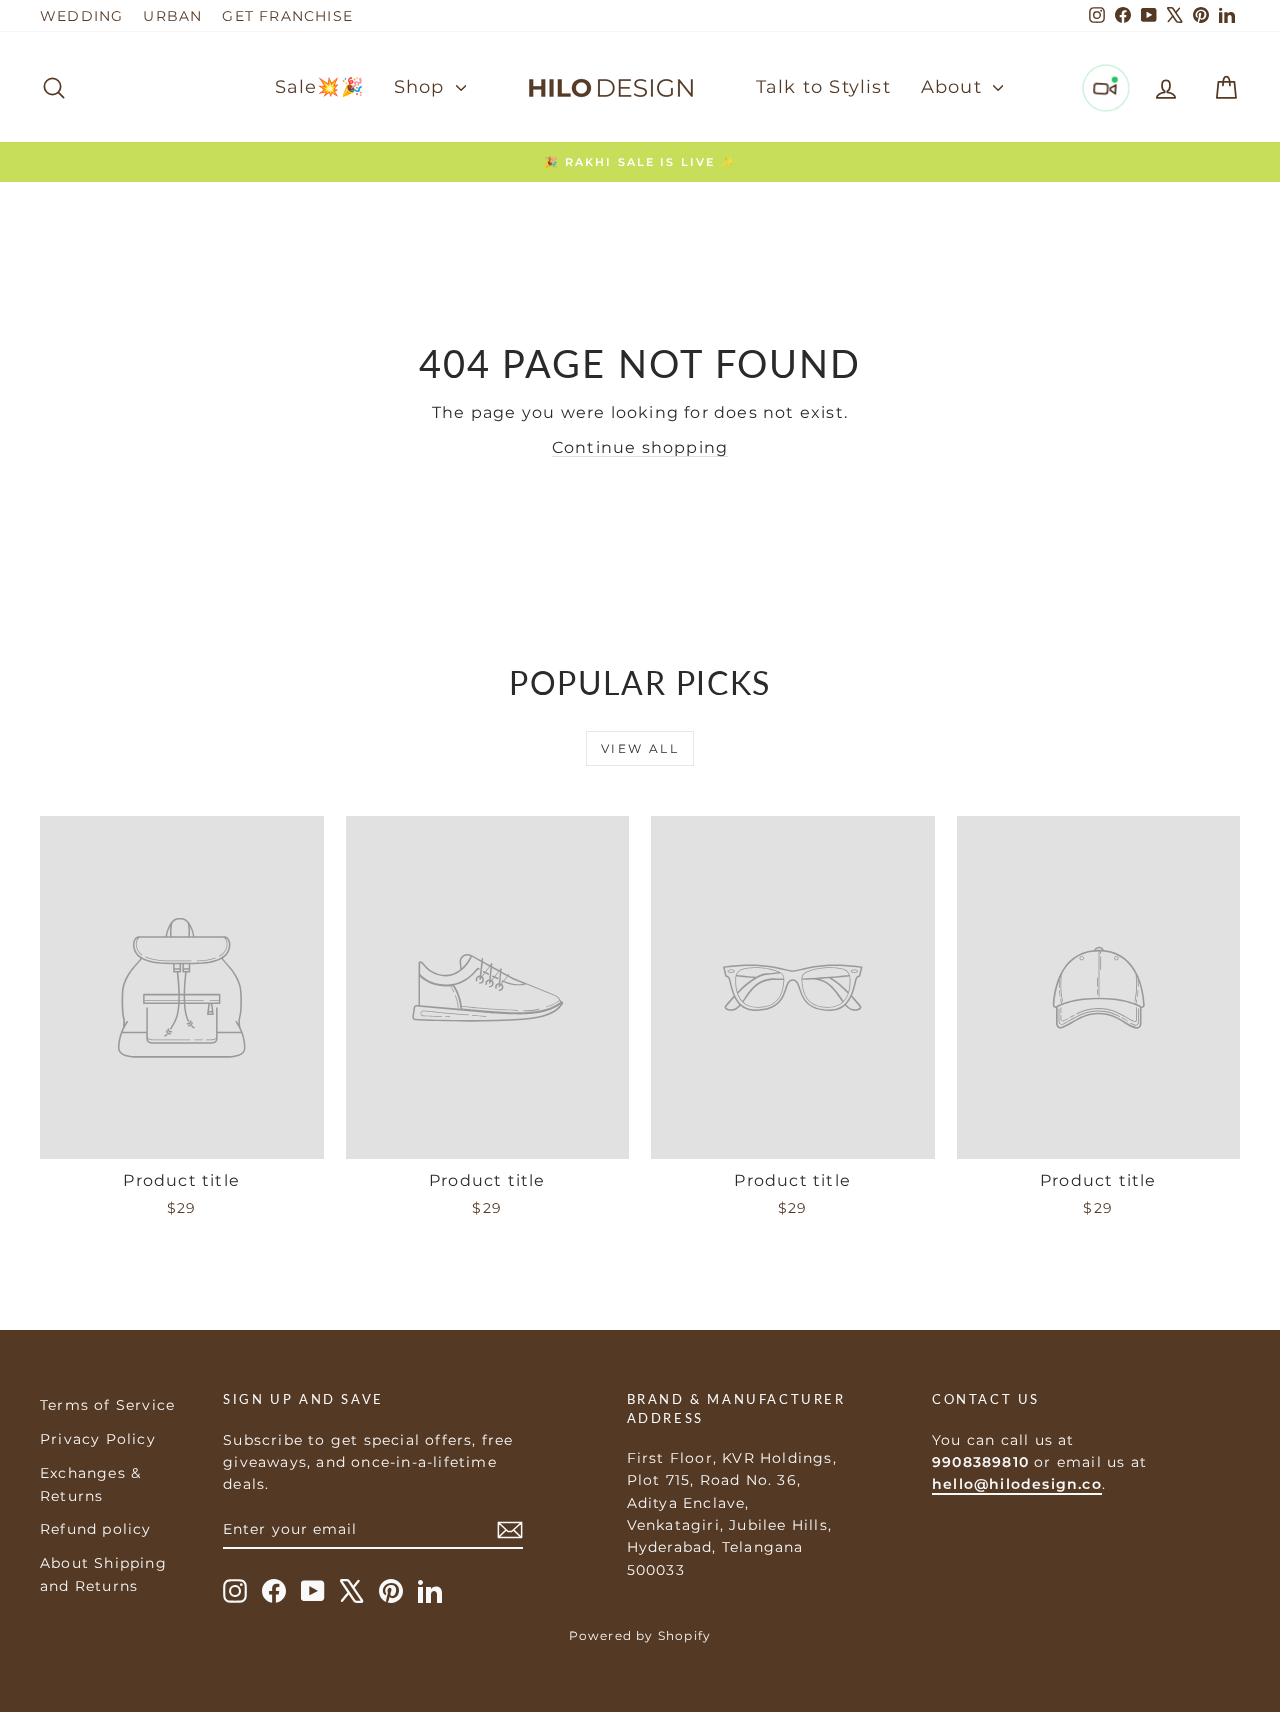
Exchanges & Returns (90, 1484)
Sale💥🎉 (319, 87)
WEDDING (81, 16)
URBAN (172, 16)
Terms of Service (107, 1405)
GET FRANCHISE (287, 16)
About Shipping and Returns (103, 1574)
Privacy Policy (98, 1439)
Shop (422, 87)
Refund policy (96, 1529)
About (954, 87)
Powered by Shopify (640, 1635)
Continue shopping (640, 447)
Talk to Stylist (823, 87)
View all (640, 748)
